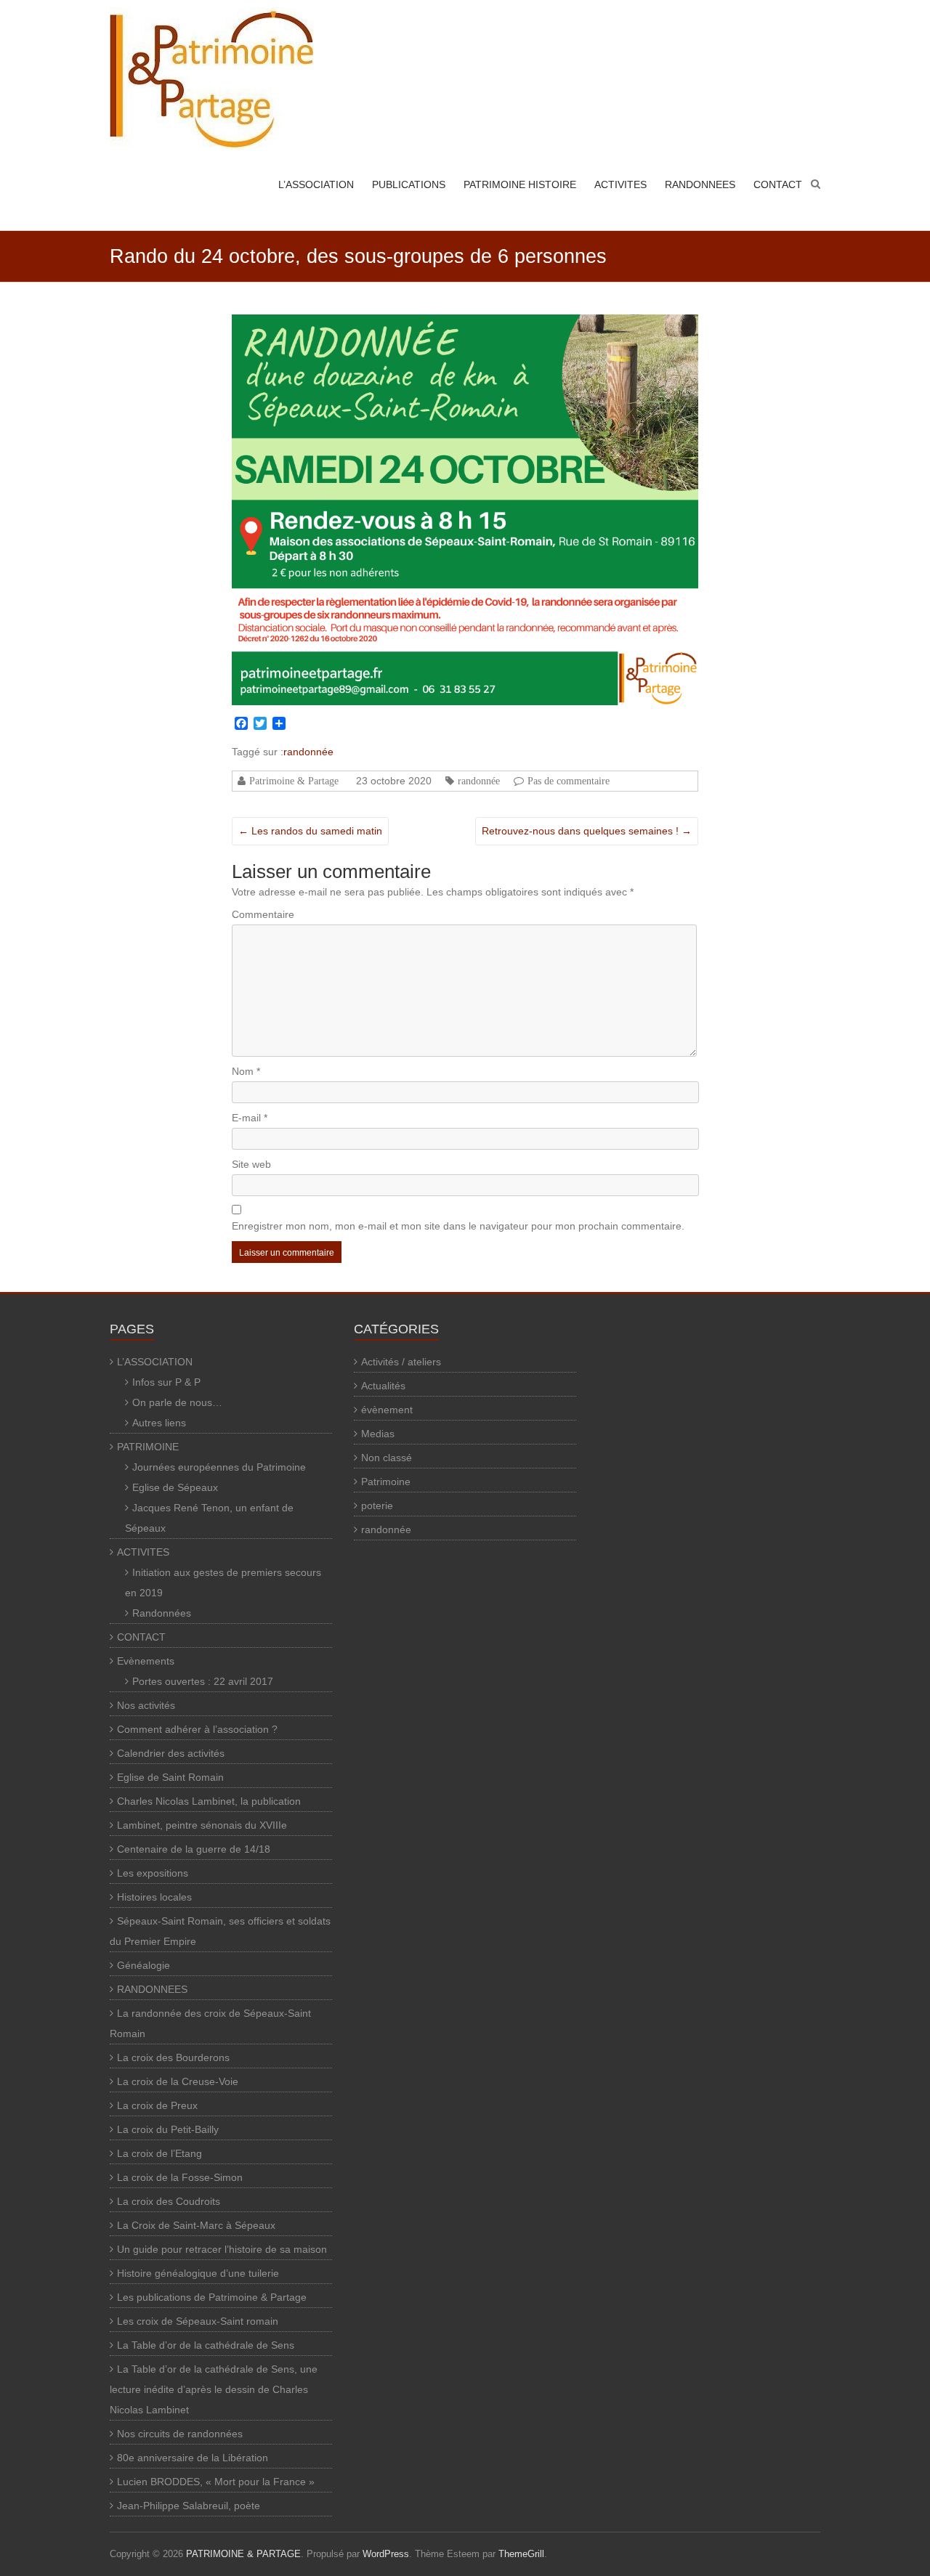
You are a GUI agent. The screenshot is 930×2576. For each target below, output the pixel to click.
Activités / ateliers (401, 1362)
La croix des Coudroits (169, 2201)
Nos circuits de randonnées (180, 2434)
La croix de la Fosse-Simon (180, 2177)
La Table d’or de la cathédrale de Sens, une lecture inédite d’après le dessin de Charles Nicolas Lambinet (214, 2389)
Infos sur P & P (166, 1382)
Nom (246, 1071)
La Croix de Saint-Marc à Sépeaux (196, 2225)
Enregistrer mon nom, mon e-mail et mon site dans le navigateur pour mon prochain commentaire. (458, 1226)
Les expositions (153, 1873)
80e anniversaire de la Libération (193, 2458)
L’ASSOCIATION (316, 184)
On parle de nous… (177, 1402)
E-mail (250, 1118)
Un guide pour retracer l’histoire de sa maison (222, 2249)
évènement (387, 1410)
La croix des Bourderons (173, 2057)
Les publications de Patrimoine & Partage (212, 2297)
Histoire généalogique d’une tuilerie (198, 2273)
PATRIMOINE (148, 1447)
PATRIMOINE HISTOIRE (520, 184)
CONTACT (778, 184)
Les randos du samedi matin (310, 831)
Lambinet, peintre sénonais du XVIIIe (202, 1825)
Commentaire (263, 914)
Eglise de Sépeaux (175, 1487)
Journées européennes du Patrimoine (219, 1467)
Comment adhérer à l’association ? (197, 1729)
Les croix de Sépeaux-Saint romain (198, 2321)
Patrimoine (386, 1482)
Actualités (383, 1386)
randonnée (308, 752)
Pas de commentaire (569, 781)
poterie (377, 1506)
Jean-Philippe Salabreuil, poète (189, 2506)
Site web (251, 1164)
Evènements (146, 1661)
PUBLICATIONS (409, 184)
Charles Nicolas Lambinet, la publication (209, 1801)
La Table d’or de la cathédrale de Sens (206, 2345)
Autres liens (159, 1423)
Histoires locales (154, 1897)
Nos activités (146, 1705)
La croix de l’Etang (159, 2153)
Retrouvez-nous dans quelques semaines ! (587, 831)
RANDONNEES (700, 184)
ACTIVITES (620, 184)
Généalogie (143, 1965)
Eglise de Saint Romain (170, 1777)
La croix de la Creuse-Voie (178, 2081)
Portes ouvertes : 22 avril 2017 (203, 1681)
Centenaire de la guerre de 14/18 (194, 1849)
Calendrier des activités (171, 1753)
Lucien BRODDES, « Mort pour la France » (216, 2482)
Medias (378, 1434)
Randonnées (162, 1613)
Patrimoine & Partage (294, 781)
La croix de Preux (157, 2105)
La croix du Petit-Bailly (168, 2129)
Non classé (387, 1458)
